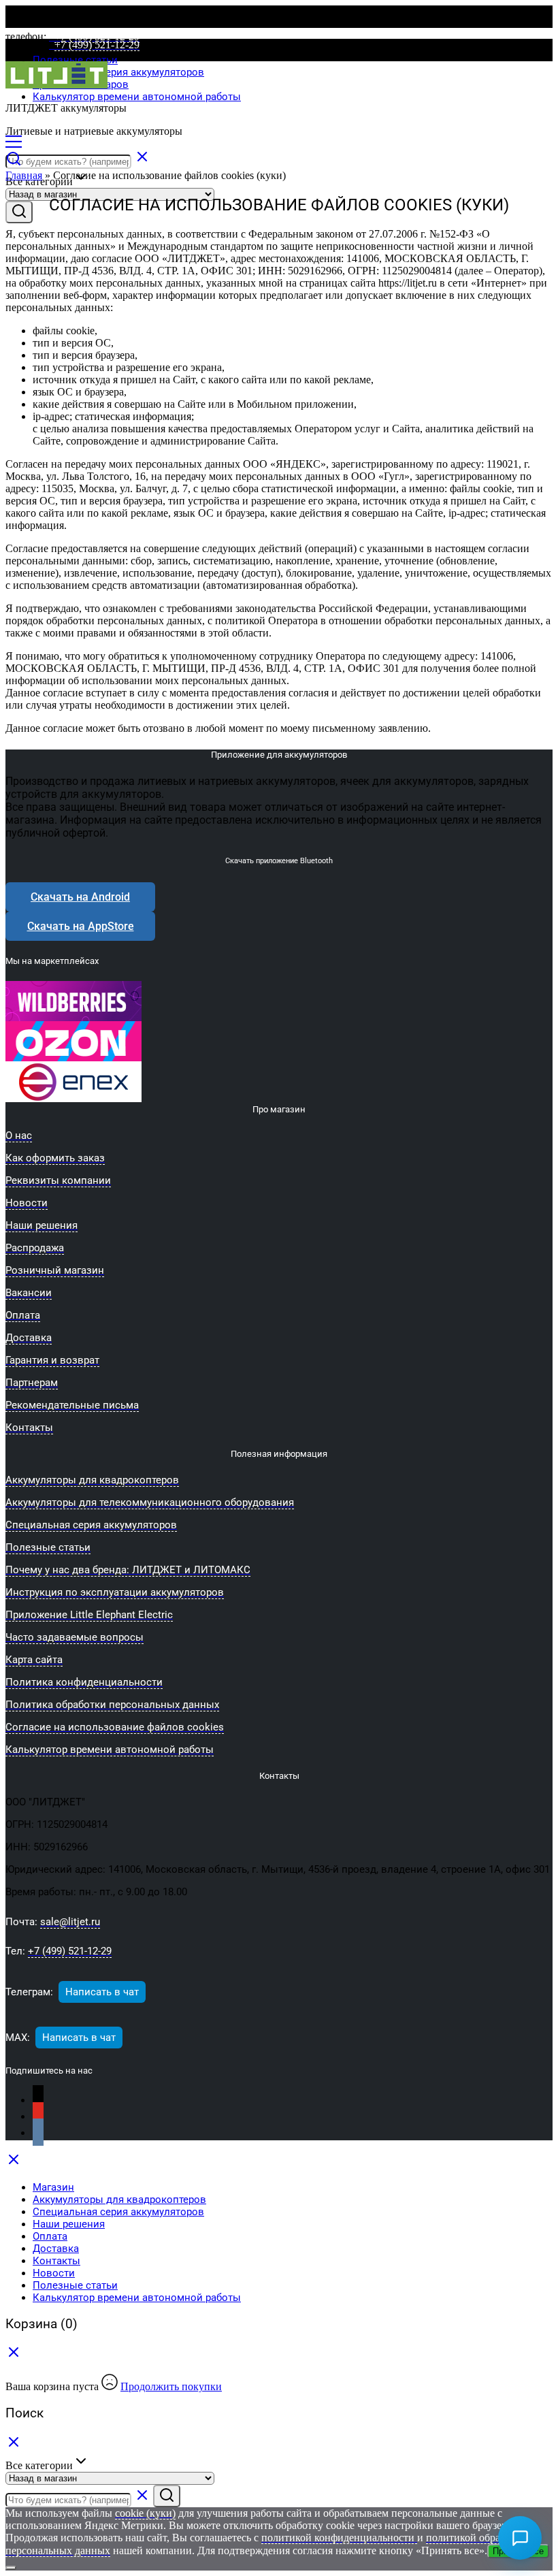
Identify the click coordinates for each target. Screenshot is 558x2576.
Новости (54, 2273)
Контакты (56, 2261)
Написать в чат (102, 1992)
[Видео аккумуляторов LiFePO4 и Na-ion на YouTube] (38, 2117)
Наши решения (69, 2224)
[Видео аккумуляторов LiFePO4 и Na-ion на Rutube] (38, 2100)
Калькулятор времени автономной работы (137, 97)
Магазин (53, 2187)
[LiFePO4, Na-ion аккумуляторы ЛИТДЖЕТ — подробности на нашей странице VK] (38, 2133)
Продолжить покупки (171, 2386)
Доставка (56, 2249)
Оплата (50, 2236)
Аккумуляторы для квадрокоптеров (119, 2200)
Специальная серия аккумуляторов (118, 72)
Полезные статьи (75, 60)
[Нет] (11, 2568)
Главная (24, 175)
